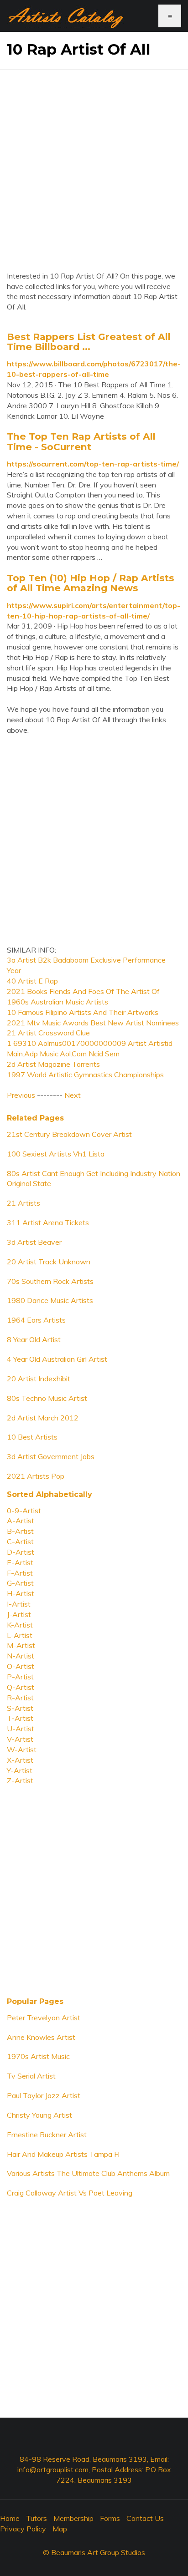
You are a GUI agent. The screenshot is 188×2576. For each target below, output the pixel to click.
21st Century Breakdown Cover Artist (69, 1134)
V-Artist (20, 1739)
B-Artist (20, 1531)
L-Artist (20, 1635)
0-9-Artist (24, 1511)
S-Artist (20, 1708)
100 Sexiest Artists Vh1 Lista (56, 1154)
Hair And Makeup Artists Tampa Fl (63, 2154)
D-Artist (21, 1552)
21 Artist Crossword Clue (48, 1033)
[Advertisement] (94, 163)
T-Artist (20, 1718)
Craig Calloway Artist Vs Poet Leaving (70, 2193)
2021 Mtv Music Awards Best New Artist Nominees (93, 1023)
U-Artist (21, 1729)
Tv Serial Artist (31, 2076)
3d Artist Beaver (34, 1242)
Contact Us (145, 2518)
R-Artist (20, 1698)
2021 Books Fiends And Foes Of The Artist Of (83, 991)
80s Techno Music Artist (47, 1398)
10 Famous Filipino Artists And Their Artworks (83, 1012)
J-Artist (19, 1614)
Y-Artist (20, 1770)
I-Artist (19, 1604)
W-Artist (22, 1749)
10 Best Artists (32, 1437)
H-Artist (21, 1593)
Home (10, 2518)
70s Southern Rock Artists (50, 1281)
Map (60, 2529)
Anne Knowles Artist (41, 2037)
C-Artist (20, 1542)
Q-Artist (21, 1687)
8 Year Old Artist (34, 1339)
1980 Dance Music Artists (50, 1300)
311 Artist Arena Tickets (48, 1222)
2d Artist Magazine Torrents (53, 1064)
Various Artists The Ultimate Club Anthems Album (88, 2173)
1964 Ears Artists (36, 1320)
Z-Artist (20, 1780)
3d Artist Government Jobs (51, 1456)
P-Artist (20, 1677)
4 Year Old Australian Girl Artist (57, 1359)
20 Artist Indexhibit (39, 1379)
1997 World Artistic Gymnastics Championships (85, 1075)
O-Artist (21, 1666)
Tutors (37, 2518)
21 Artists (23, 1203)
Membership (73, 2518)
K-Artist (20, 1625)
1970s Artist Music (38, 2056)
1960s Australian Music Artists (57, 1002)
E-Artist (20, 1562)
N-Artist (21, 1656)
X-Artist (20, 1760)
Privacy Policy (23, 2529)
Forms (110, 2518)
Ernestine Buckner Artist (47, 2135)
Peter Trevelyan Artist (44, 2018)
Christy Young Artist (39, 2115)
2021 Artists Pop (36, 1476)
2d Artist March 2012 (43, 1418)
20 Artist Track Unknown (49, 1262)
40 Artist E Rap (32, 981)
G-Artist (20, 1583)
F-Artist (20, 1573)
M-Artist (21, 1645)
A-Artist (21, 1521)
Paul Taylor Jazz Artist (44, 2095)
